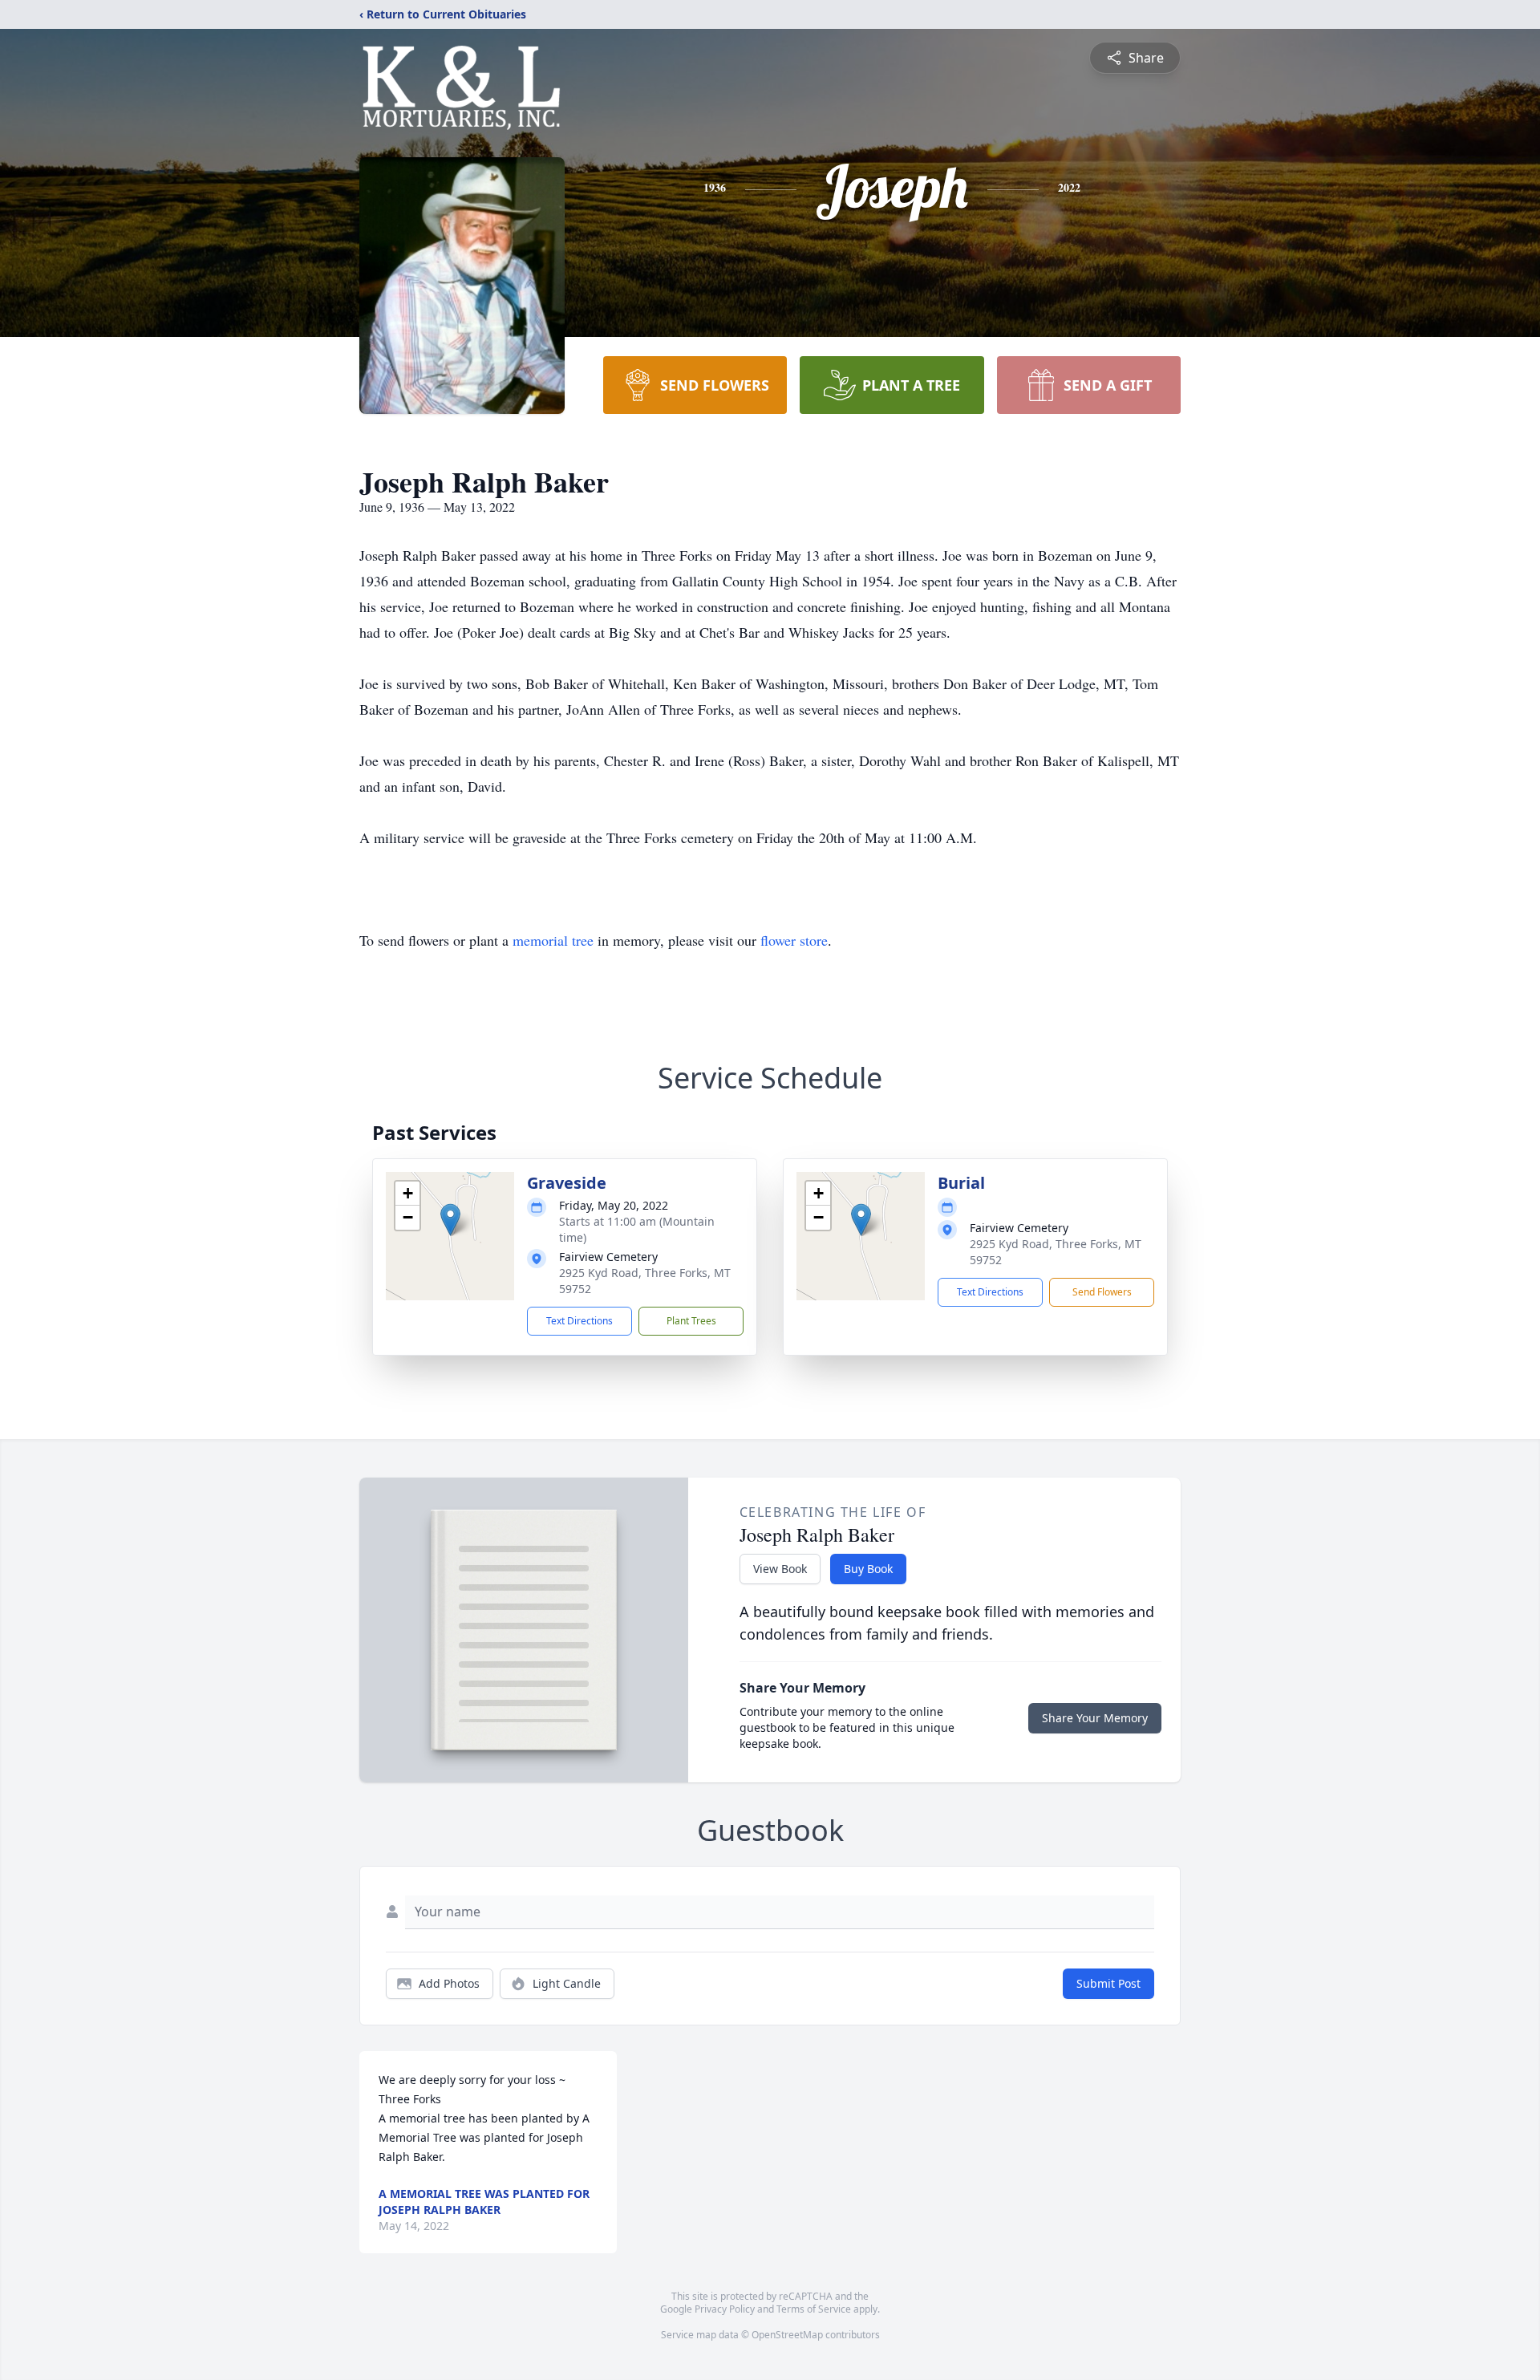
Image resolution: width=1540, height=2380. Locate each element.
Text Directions (580, 1321)
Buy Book (868, 1569)
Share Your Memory (1095, 1718)
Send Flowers (1102, 1292)
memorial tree (553, 940)
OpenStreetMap (787, 2335)
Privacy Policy (725, 2309)
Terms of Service (814, 2309)
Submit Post (1108, 1983)
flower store (794, 940)
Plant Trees (691, 1321)
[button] (450, 1220)
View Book (780, 1569)
